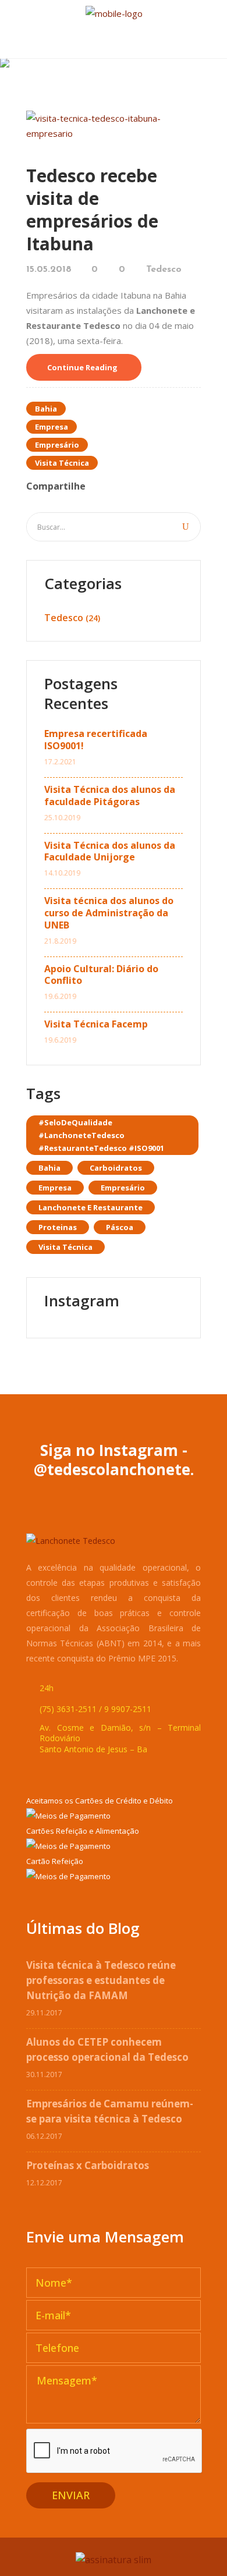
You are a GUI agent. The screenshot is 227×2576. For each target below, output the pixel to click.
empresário (57, 445)
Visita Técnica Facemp (96, 1024)
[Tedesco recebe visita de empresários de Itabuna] (114, 125)
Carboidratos (116, 1168)
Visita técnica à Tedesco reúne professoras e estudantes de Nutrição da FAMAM (101, 1980)
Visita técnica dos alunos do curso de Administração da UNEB (109, 913)
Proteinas (58, 1227)
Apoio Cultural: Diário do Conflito (101, 975)
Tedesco (164, 270)
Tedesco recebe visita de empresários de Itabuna (92, 210)
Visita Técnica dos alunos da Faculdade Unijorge (110, 852)
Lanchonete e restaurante (91, 1207)
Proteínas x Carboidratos (88, 2165)
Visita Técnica (62, 463)
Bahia (46, 409)
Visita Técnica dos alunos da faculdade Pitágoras (110, 796)
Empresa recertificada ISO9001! (96, 740)
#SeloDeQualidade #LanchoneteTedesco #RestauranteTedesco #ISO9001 (101, 1135)
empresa (52, 427)
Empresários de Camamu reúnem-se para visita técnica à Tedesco (110, 2111)
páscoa (120, 1227)
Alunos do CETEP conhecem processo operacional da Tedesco (107, 2049)
